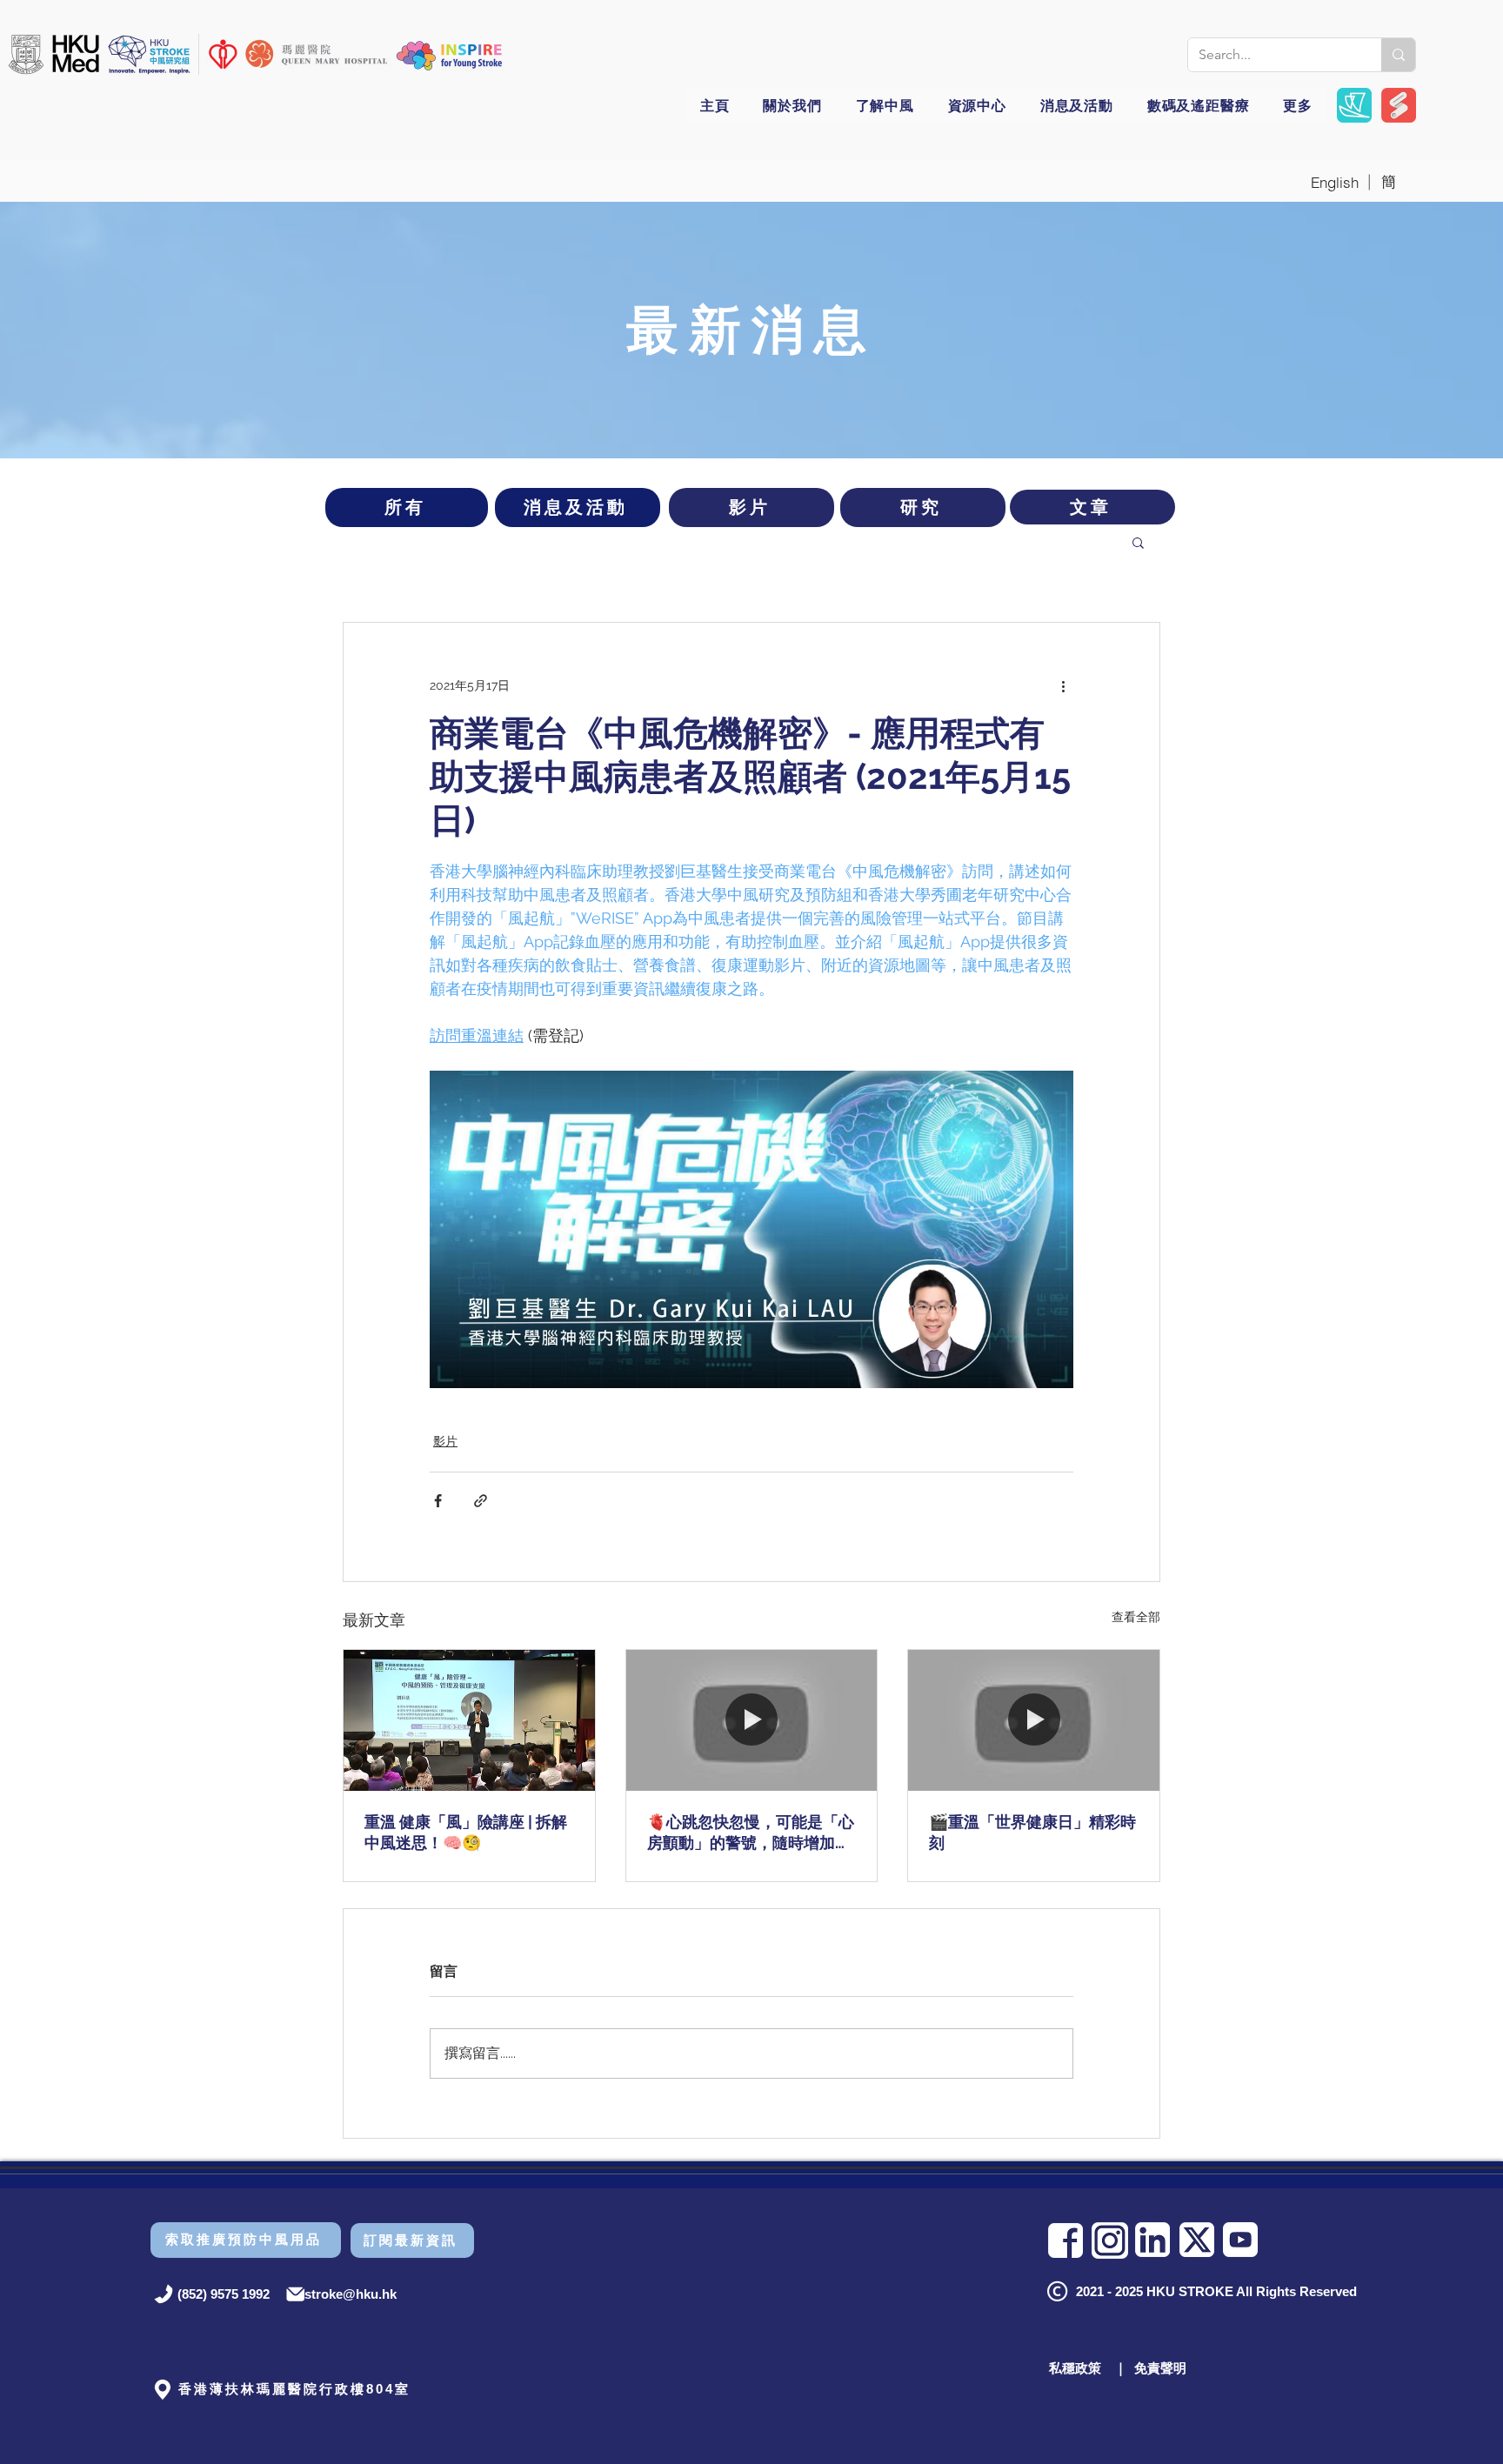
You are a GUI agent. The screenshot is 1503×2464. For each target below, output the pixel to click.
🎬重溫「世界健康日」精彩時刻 (1032, 1832)
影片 (445, 1441)
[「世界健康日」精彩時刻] (1034, 1720)
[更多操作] (1063, 685)
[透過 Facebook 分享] (438, 1501)
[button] (450, 55)
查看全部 (1136, 1617)
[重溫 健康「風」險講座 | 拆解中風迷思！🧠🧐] (469, 1720)
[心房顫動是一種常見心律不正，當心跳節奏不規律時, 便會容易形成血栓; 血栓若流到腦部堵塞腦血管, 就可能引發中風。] (752, 1720)
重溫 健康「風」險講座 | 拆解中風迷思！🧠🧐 (466, 1832)
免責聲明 (1160, 2368)
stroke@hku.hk (351, 2294)
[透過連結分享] (481, 1501)
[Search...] (1398, 55)
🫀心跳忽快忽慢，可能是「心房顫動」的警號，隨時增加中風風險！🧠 (751, 1833)
